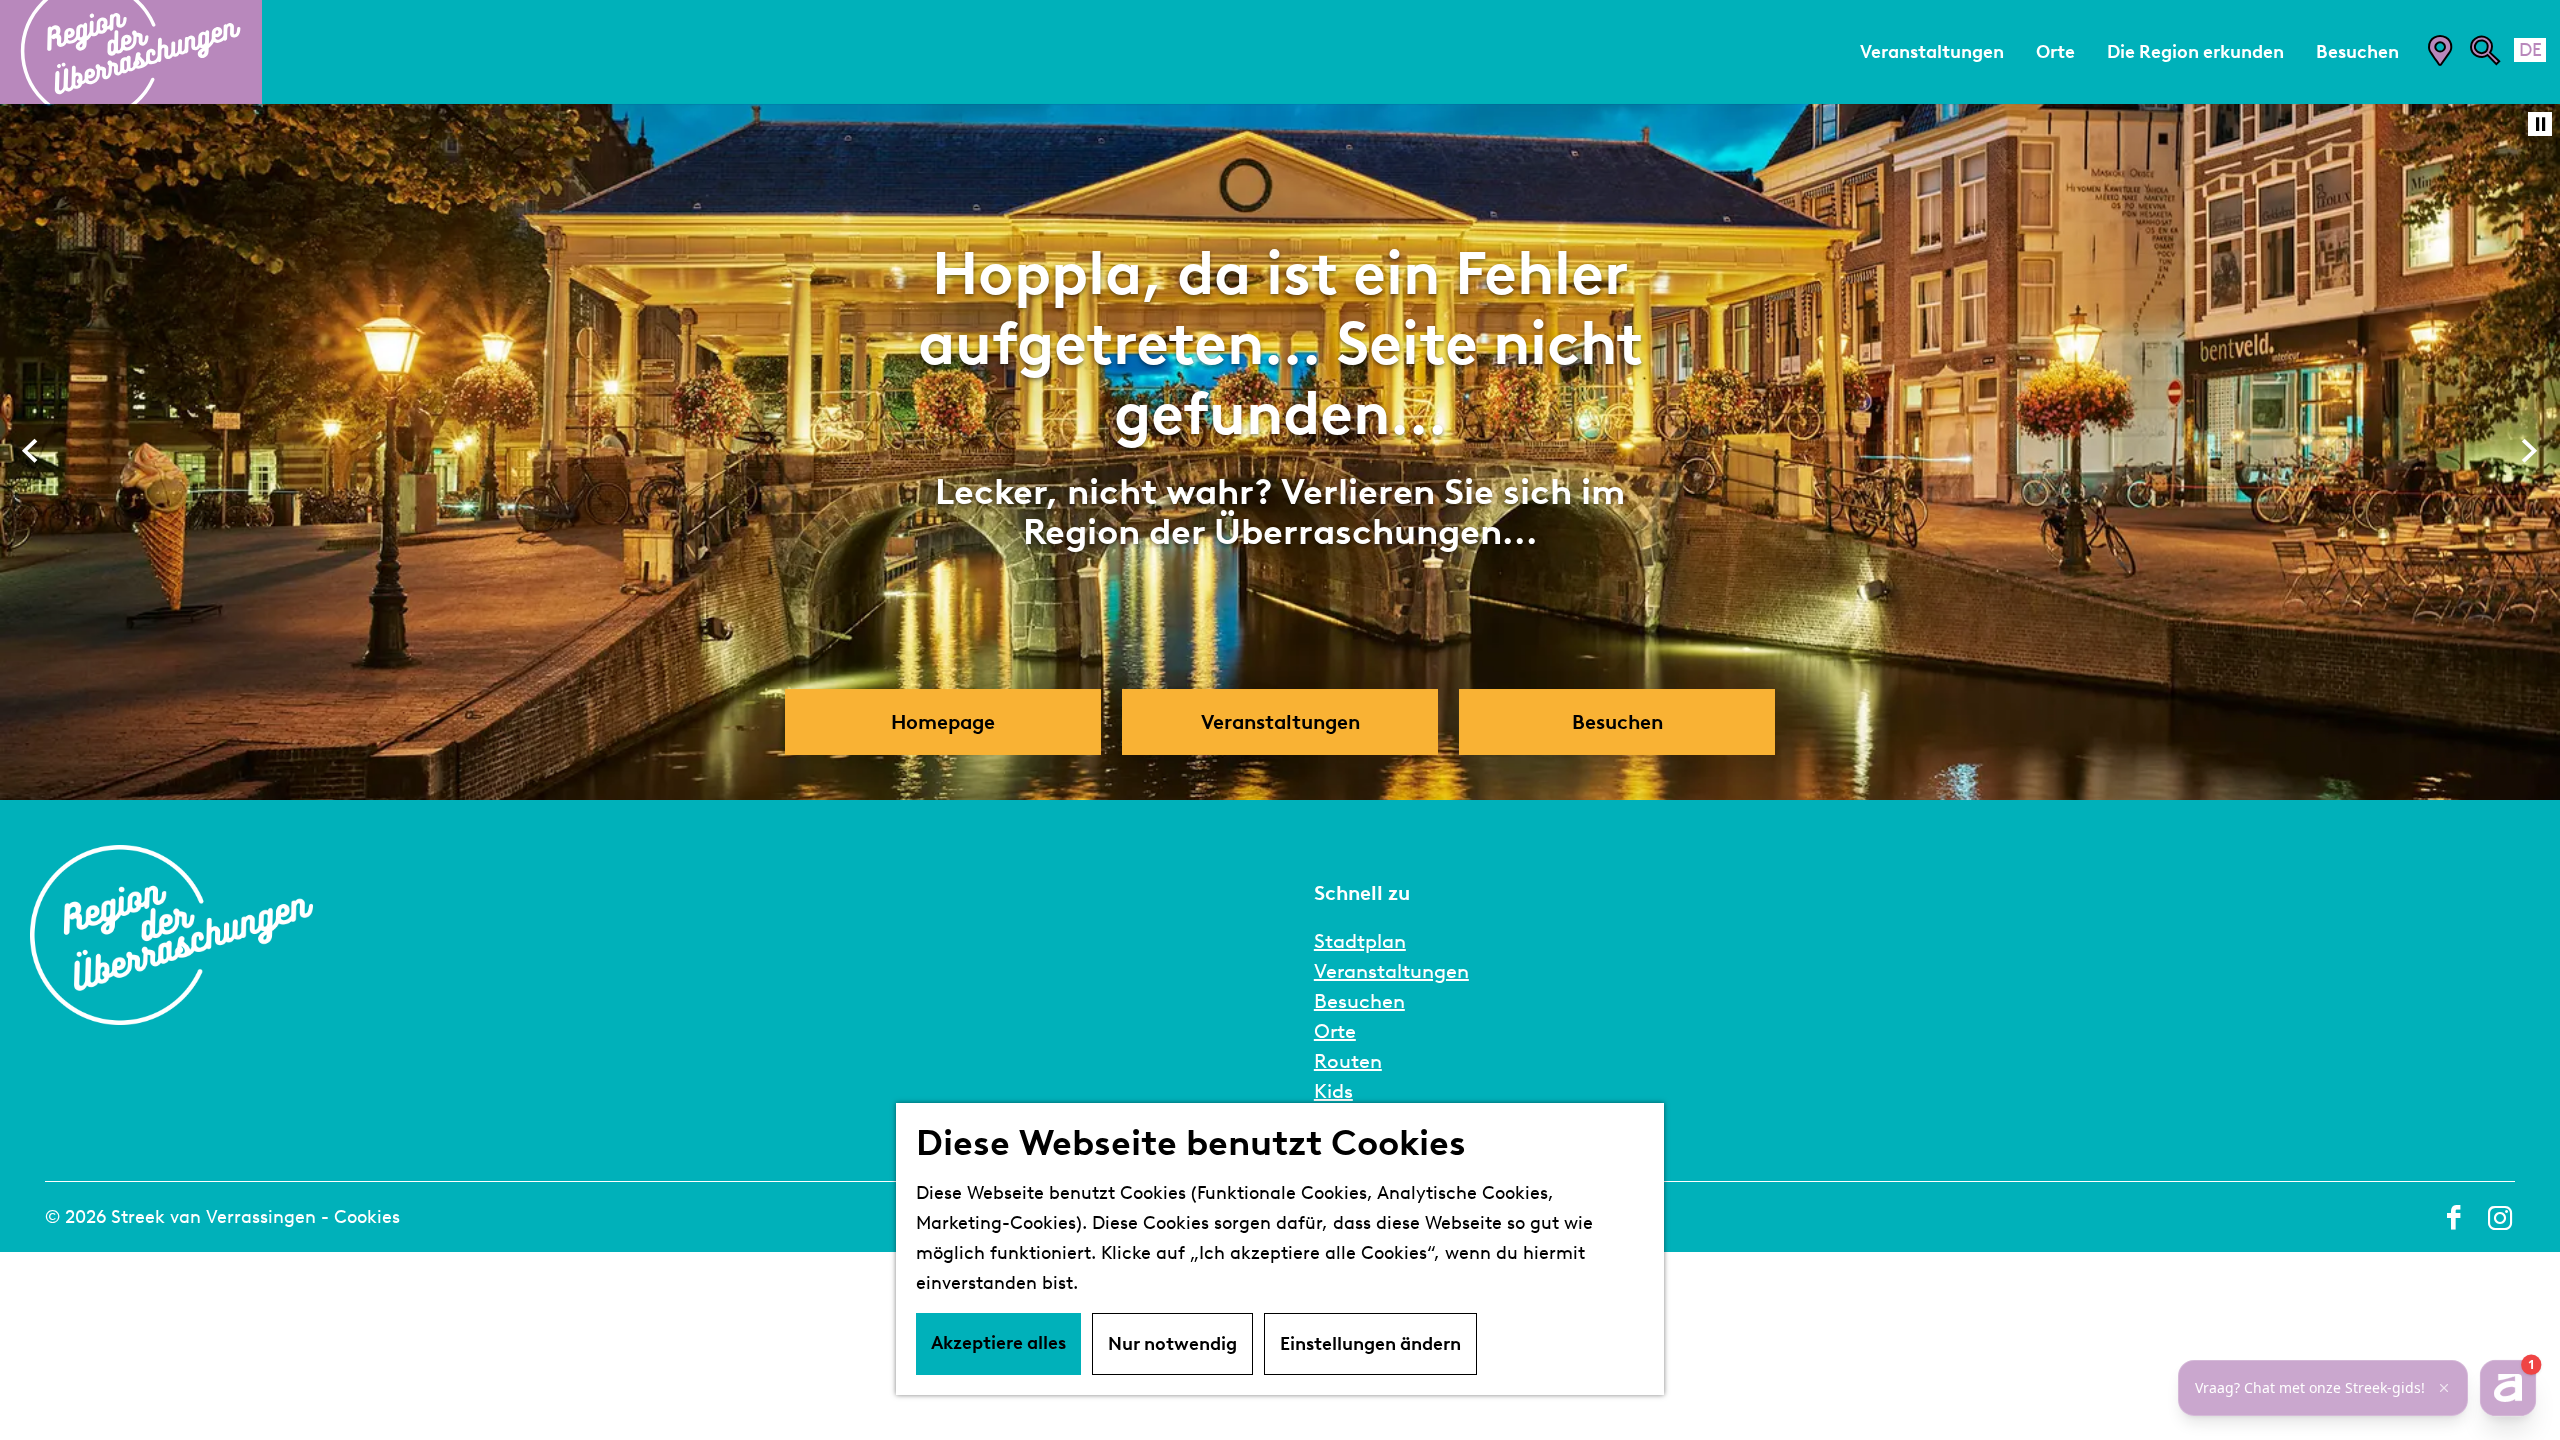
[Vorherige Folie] (30, 451)
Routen (1348, 1061)
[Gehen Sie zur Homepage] (131, 52)
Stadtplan (1360, 941)
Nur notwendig (1172, 1344)
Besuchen (1359, 1001)
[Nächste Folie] (2529, 451)
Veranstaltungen (1391, 971)
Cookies (367, 1217)
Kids (1333, 1091)
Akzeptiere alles (998, 1343)
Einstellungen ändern (1370, 1344)
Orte (1335, 1031)
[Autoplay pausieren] (2540, 124)
